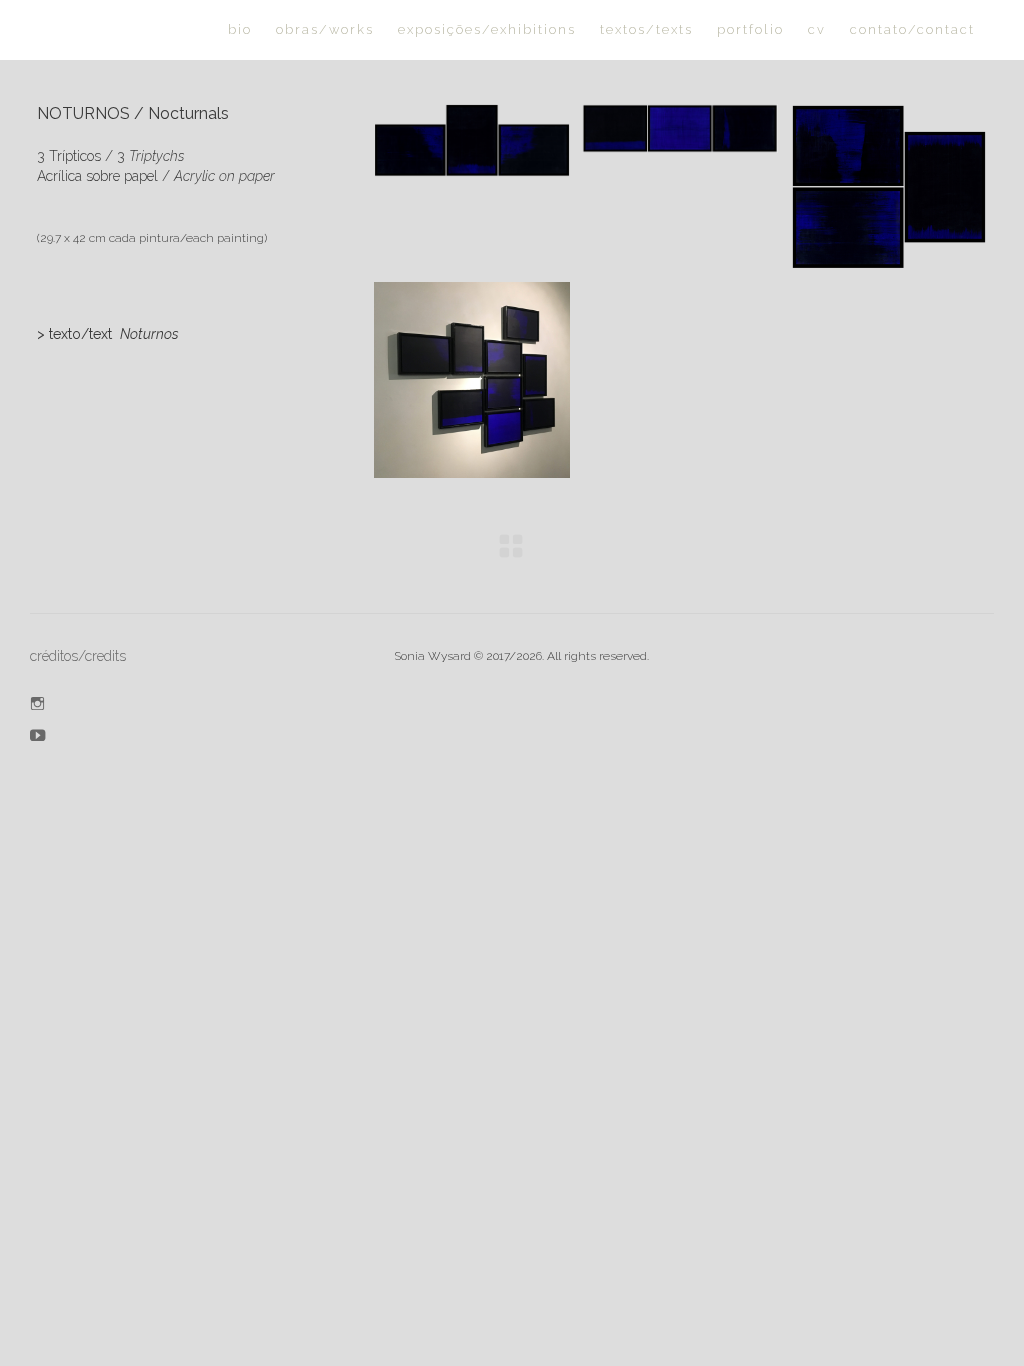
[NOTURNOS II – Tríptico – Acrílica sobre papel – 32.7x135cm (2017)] (680, 128)
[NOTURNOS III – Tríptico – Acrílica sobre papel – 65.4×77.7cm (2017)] (889, 186)
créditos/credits (78, 656)
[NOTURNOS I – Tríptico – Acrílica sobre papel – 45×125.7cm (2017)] (472, 140)
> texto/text (108, 334)
